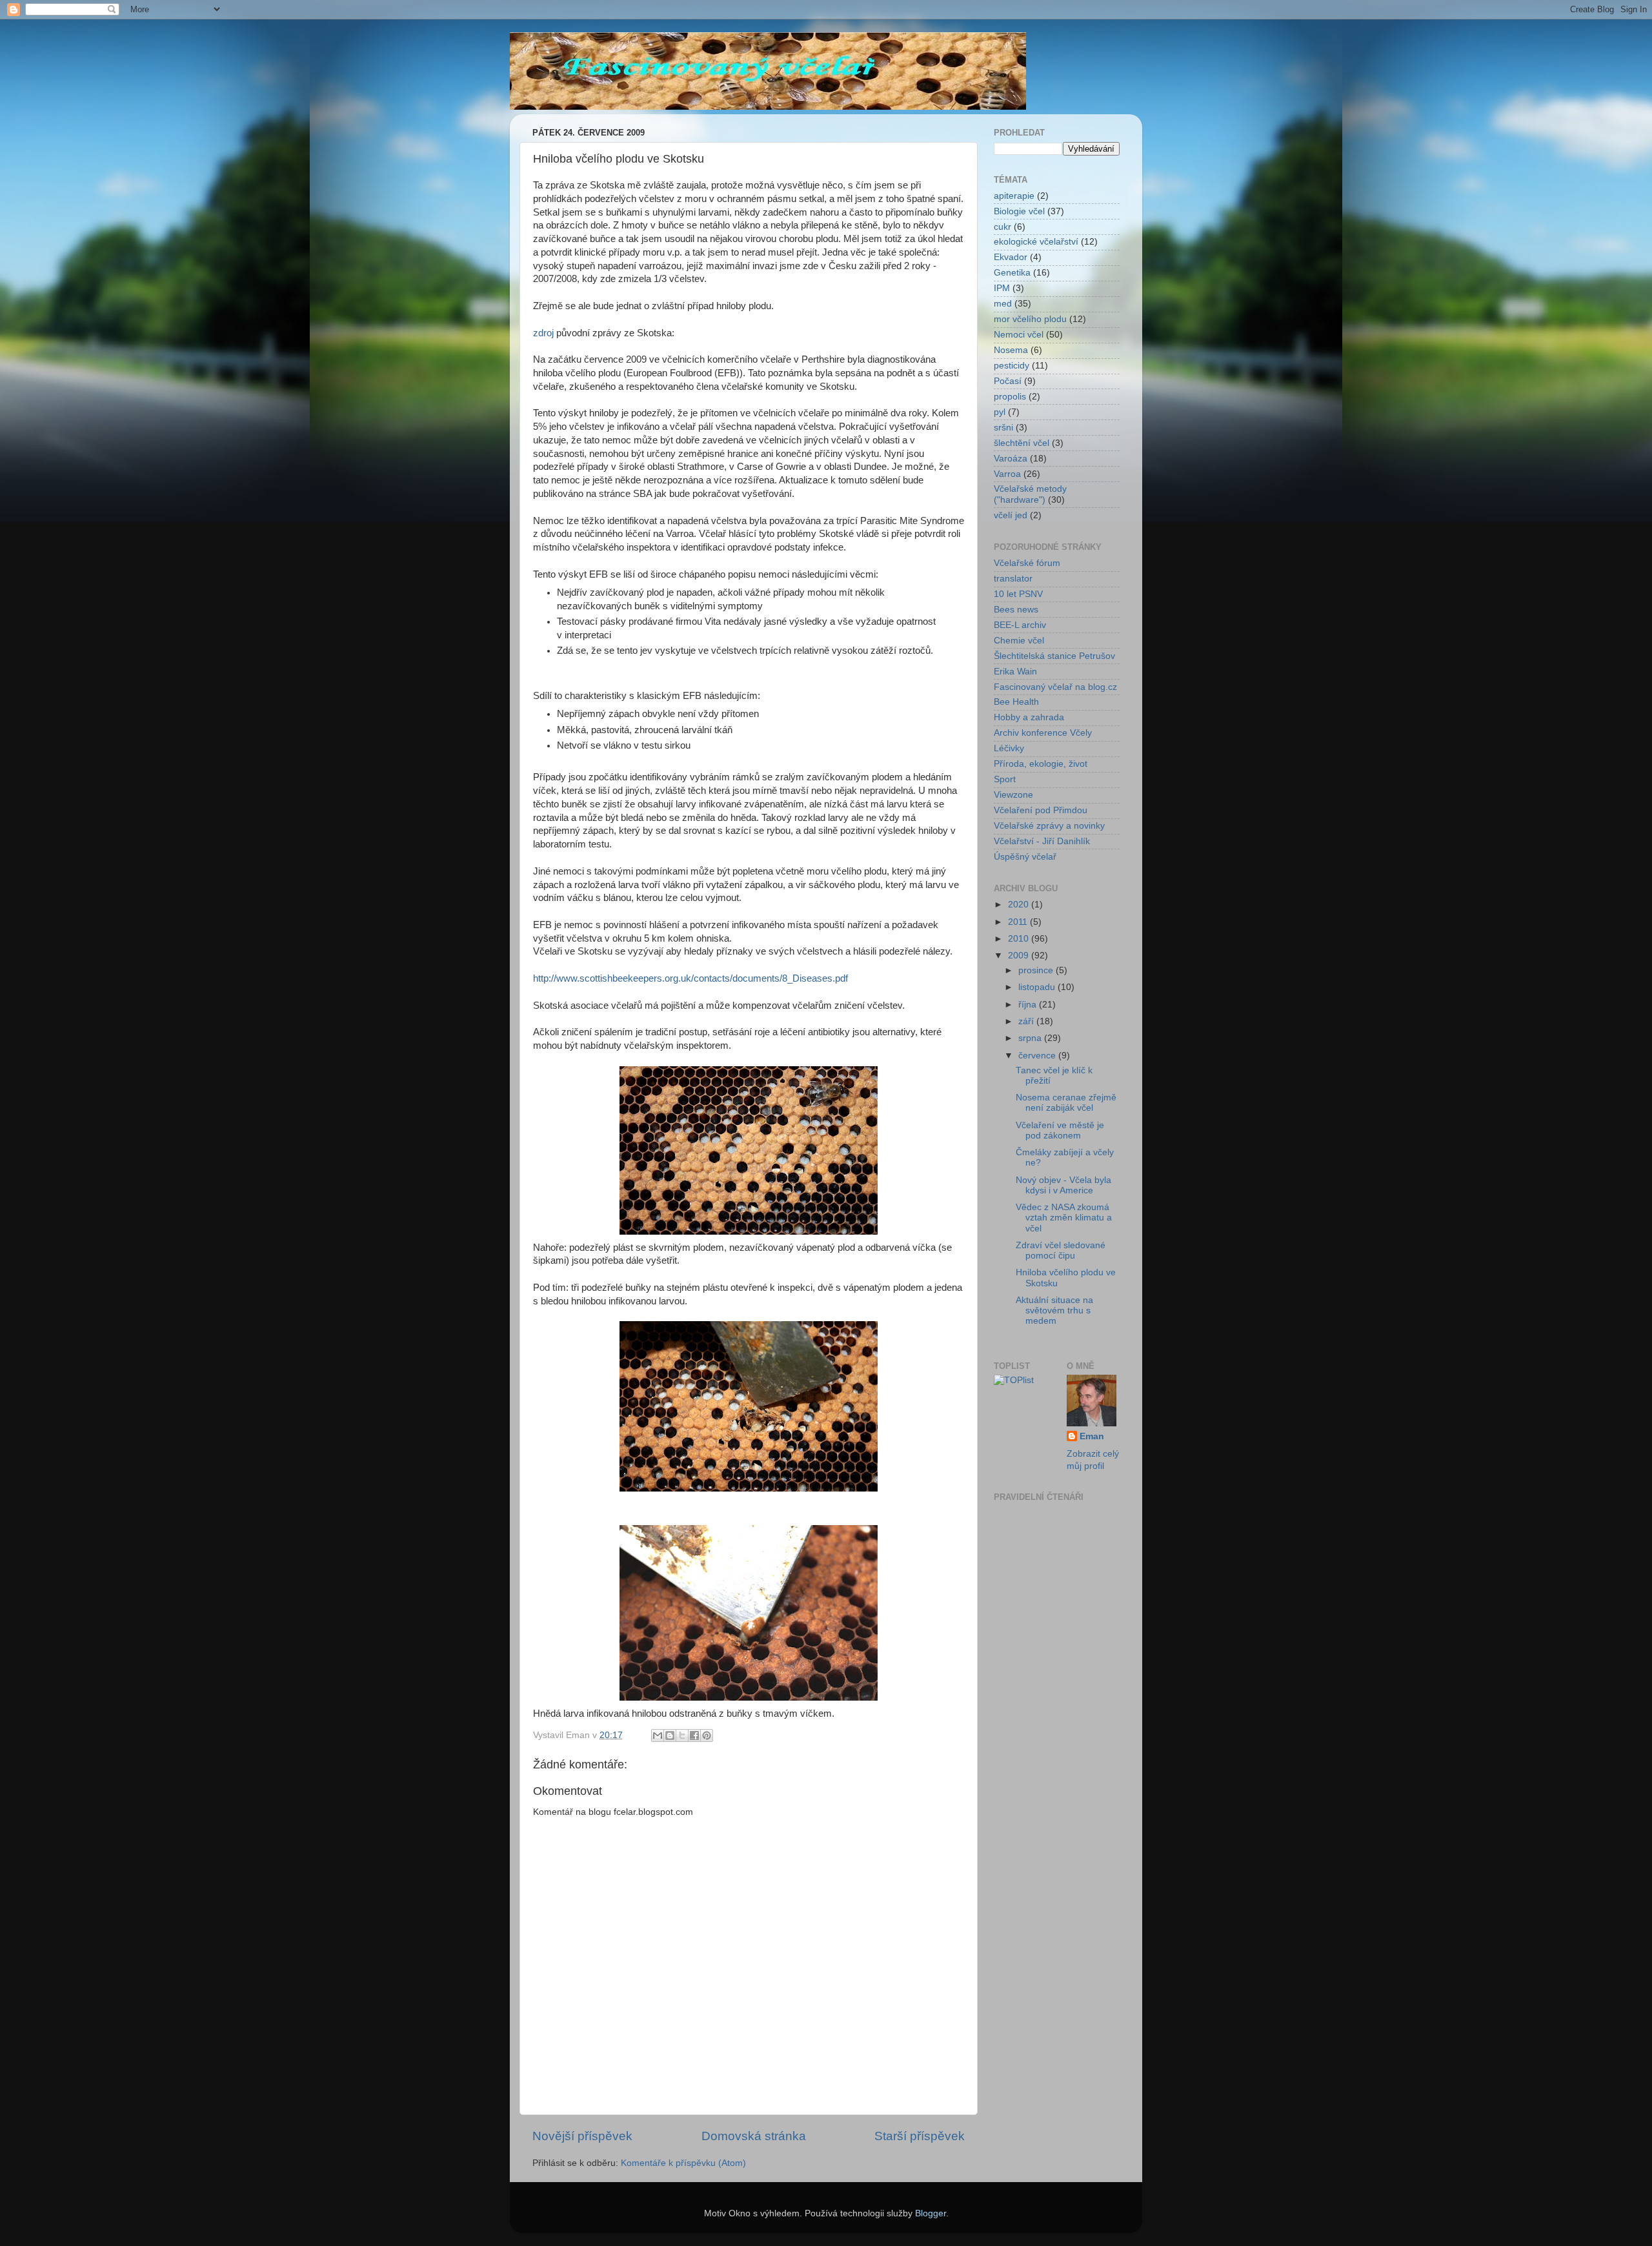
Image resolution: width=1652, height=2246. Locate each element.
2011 (1019, 922)
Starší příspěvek (920, 2136)
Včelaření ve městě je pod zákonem (1060, 1130)
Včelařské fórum (1027, 563)
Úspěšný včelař (1025, 857)
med (1003, 304)
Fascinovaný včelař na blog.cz (1055, 687)
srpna (1031, 1038)
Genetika (1012, 273)
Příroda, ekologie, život (1041, 764)
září (1027, 1021)
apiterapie (1014, 196)
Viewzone (1013, 795)
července (1038, 1056)
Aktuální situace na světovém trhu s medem (1054, 1310)
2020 (1020, 905)
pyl (1000, 412)
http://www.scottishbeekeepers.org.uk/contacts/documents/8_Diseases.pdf (690, 978)
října (1029, 1005)
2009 (1020, 956)
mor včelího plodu (1030, 319)
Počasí (1008, 381)
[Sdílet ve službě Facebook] (694, 1735)
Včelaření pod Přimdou (1041, 810)
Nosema (1011, 350)
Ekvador (1011, 257)
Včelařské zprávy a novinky (1049, 826)
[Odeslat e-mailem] (658, 1735)
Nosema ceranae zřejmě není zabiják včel (1066, 1103)
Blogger (931, 2213)
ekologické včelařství (1036, 242)
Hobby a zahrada (1029, 717)
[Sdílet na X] (682, 1735)
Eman (1092, 1436)
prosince (1037, 970)
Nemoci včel (1019, 335)
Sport (1005, 779)
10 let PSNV (1018, 594)
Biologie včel (1019, 211)
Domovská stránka (754, 2136)
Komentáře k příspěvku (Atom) (683, 2163)
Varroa (1007, 474)
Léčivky (1009, 748)
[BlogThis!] (670, 1735)
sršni (1003, 428)
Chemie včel (1019, 641)
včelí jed (1011, 515)
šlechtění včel (1022, 443)
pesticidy (1012, 366)
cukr (1002, 227)
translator (1013, 579)
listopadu (1038, 987)
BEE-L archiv (1020, 625)
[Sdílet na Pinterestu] (707, 1735)
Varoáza (1011, 459)
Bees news (1016, 610)
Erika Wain (1015, 672)
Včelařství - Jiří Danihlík (1042, 841)
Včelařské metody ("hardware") (1030, 494)
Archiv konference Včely (1043, 733)
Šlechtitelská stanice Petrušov (1054, 656)
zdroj (543, 333)
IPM (1002, 288)
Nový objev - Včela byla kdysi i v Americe (1063, 1185)
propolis (1010, 397)
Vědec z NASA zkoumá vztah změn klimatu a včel (1064, 1218)
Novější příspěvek (582, 2136)
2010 (1020, 939)
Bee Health (1016, 702)
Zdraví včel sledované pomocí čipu (1061, 1250)
